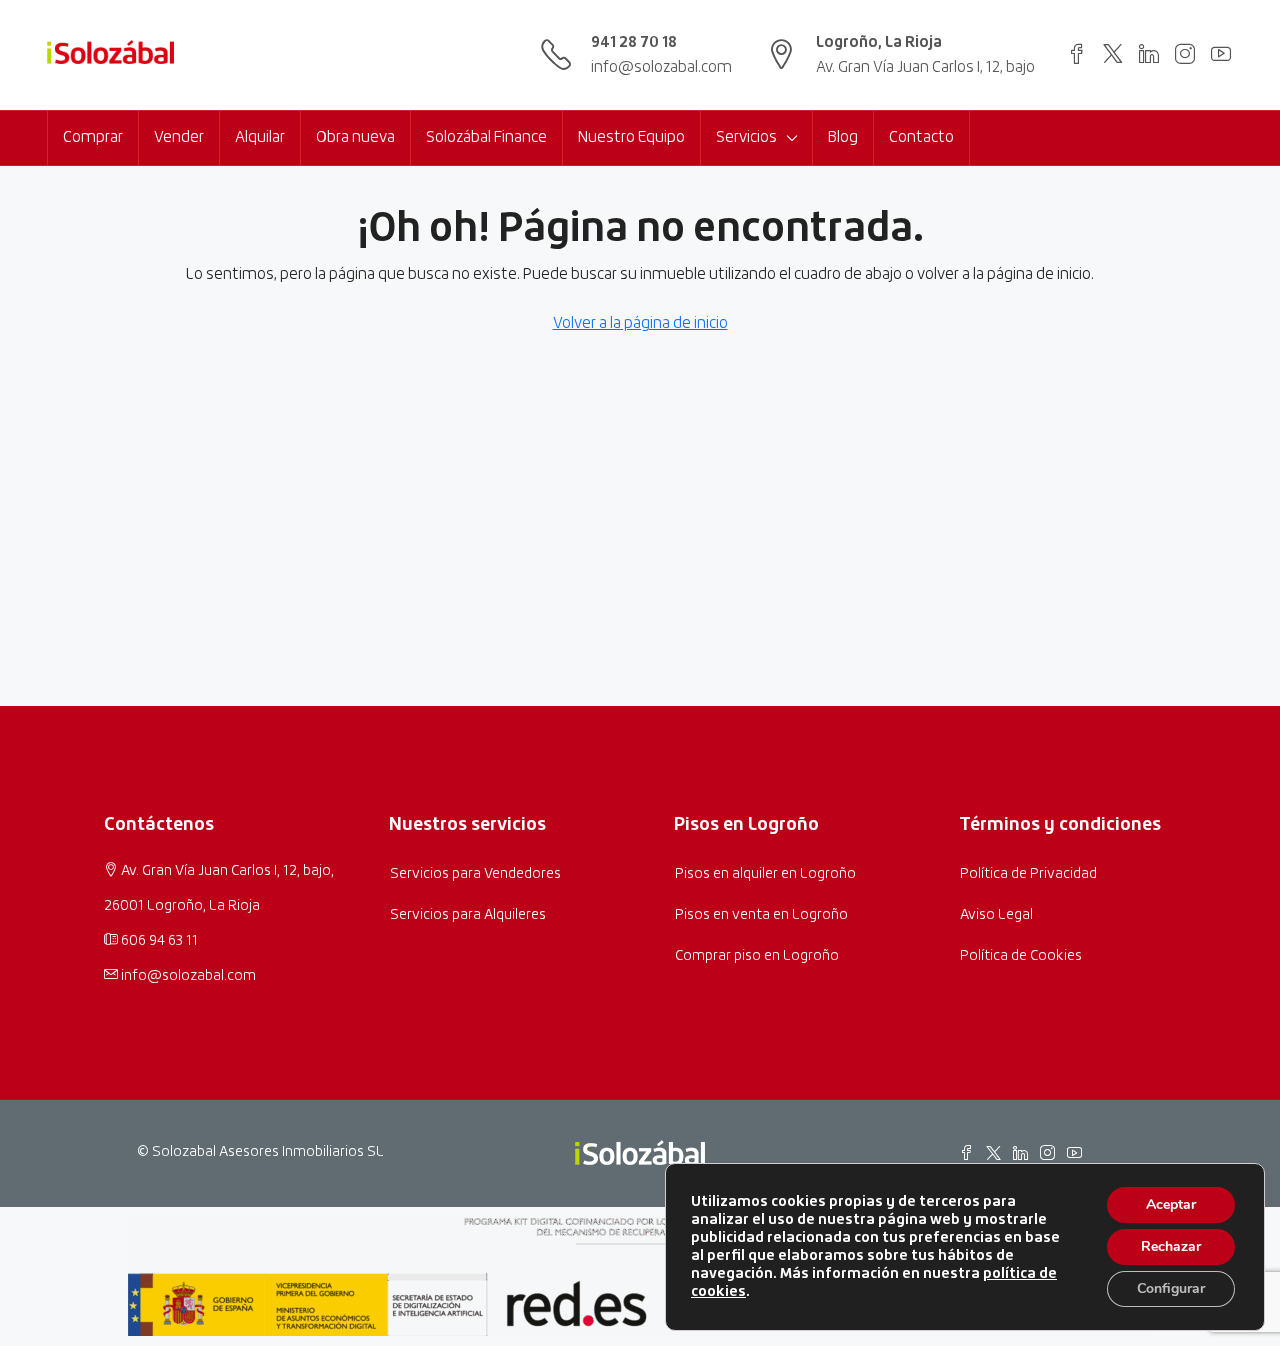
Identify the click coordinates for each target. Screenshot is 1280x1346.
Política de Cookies (1021, 956)
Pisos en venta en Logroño (761, 915)
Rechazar (1171, 1246)
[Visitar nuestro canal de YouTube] (1221, 53)
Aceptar (1171, 1204)
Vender (179, 137)
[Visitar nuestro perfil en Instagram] (1185, 53)
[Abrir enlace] (1077, 53)
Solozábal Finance (486, 137)
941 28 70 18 (634, 42)
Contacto (921, 137)
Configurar (1171, 1288)
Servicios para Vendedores (475, 874)
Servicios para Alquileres (468, 915)
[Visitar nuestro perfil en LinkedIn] (1149, 53)
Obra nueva (355, 137)
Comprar (93, 137)
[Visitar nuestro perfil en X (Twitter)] (1113, 53)
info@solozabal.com (661, 67)
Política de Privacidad (1028, 874)
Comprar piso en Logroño (757, 956)
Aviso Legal (996, 915)
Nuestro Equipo (631, 137)
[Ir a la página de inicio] (110, 55)
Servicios (746, 137)
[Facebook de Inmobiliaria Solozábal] (966, 1152)
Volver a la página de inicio (640, 323)
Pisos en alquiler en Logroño (765, 874)
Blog (843, 137)
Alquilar (260, 137)
